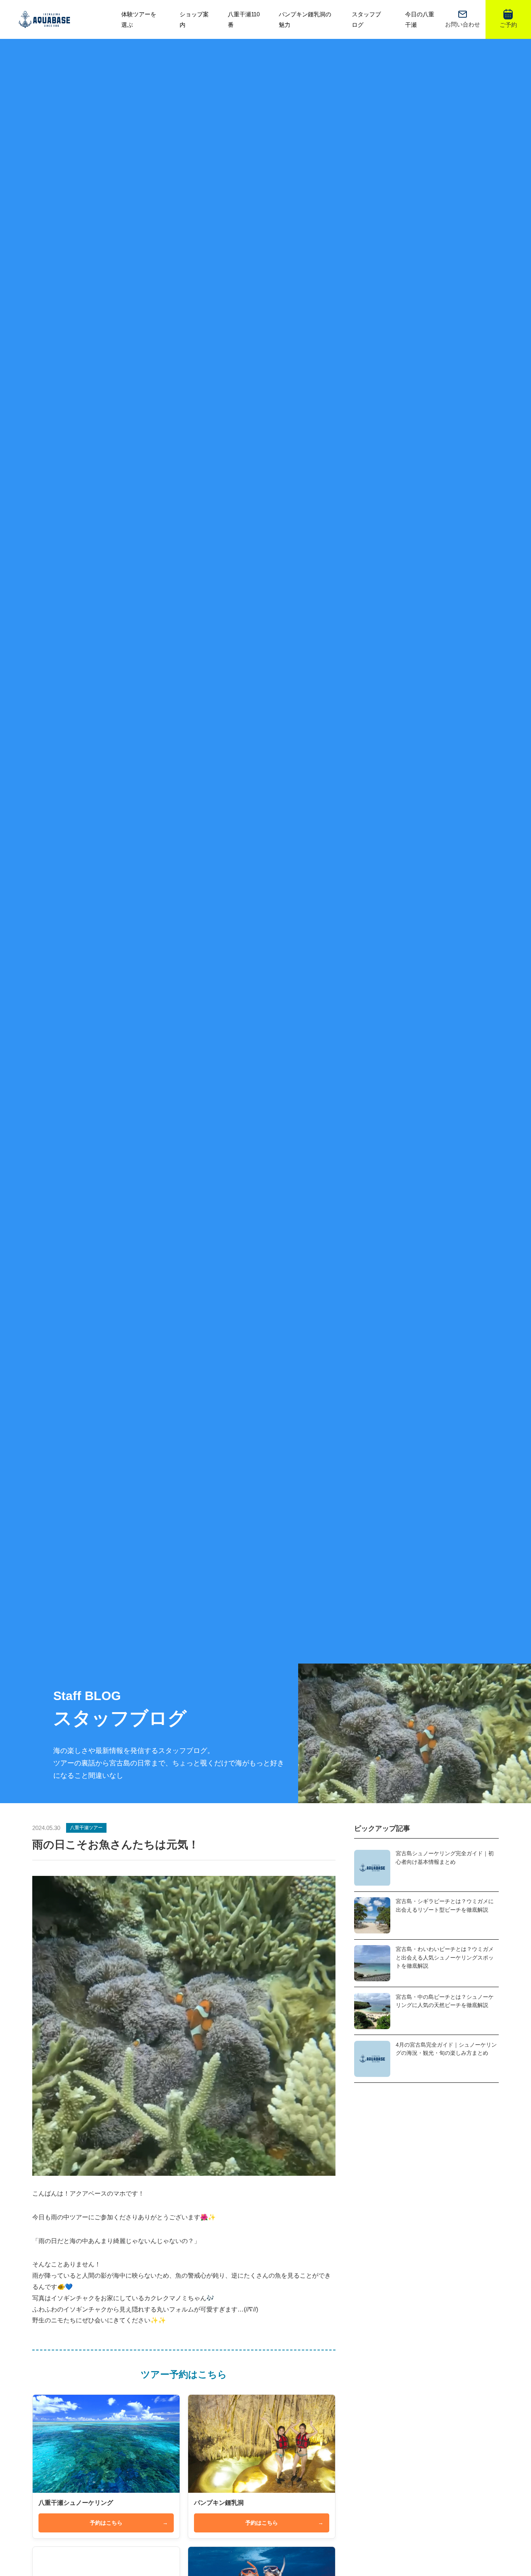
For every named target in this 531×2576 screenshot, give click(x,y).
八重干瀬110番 (244, 19)
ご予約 (508, 25)
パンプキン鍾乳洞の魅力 (305, 19)
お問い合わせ (463, 24)
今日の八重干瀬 (420, 19)
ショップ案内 (194, 19)
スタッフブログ (366, 19)
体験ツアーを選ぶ (139, 19)
